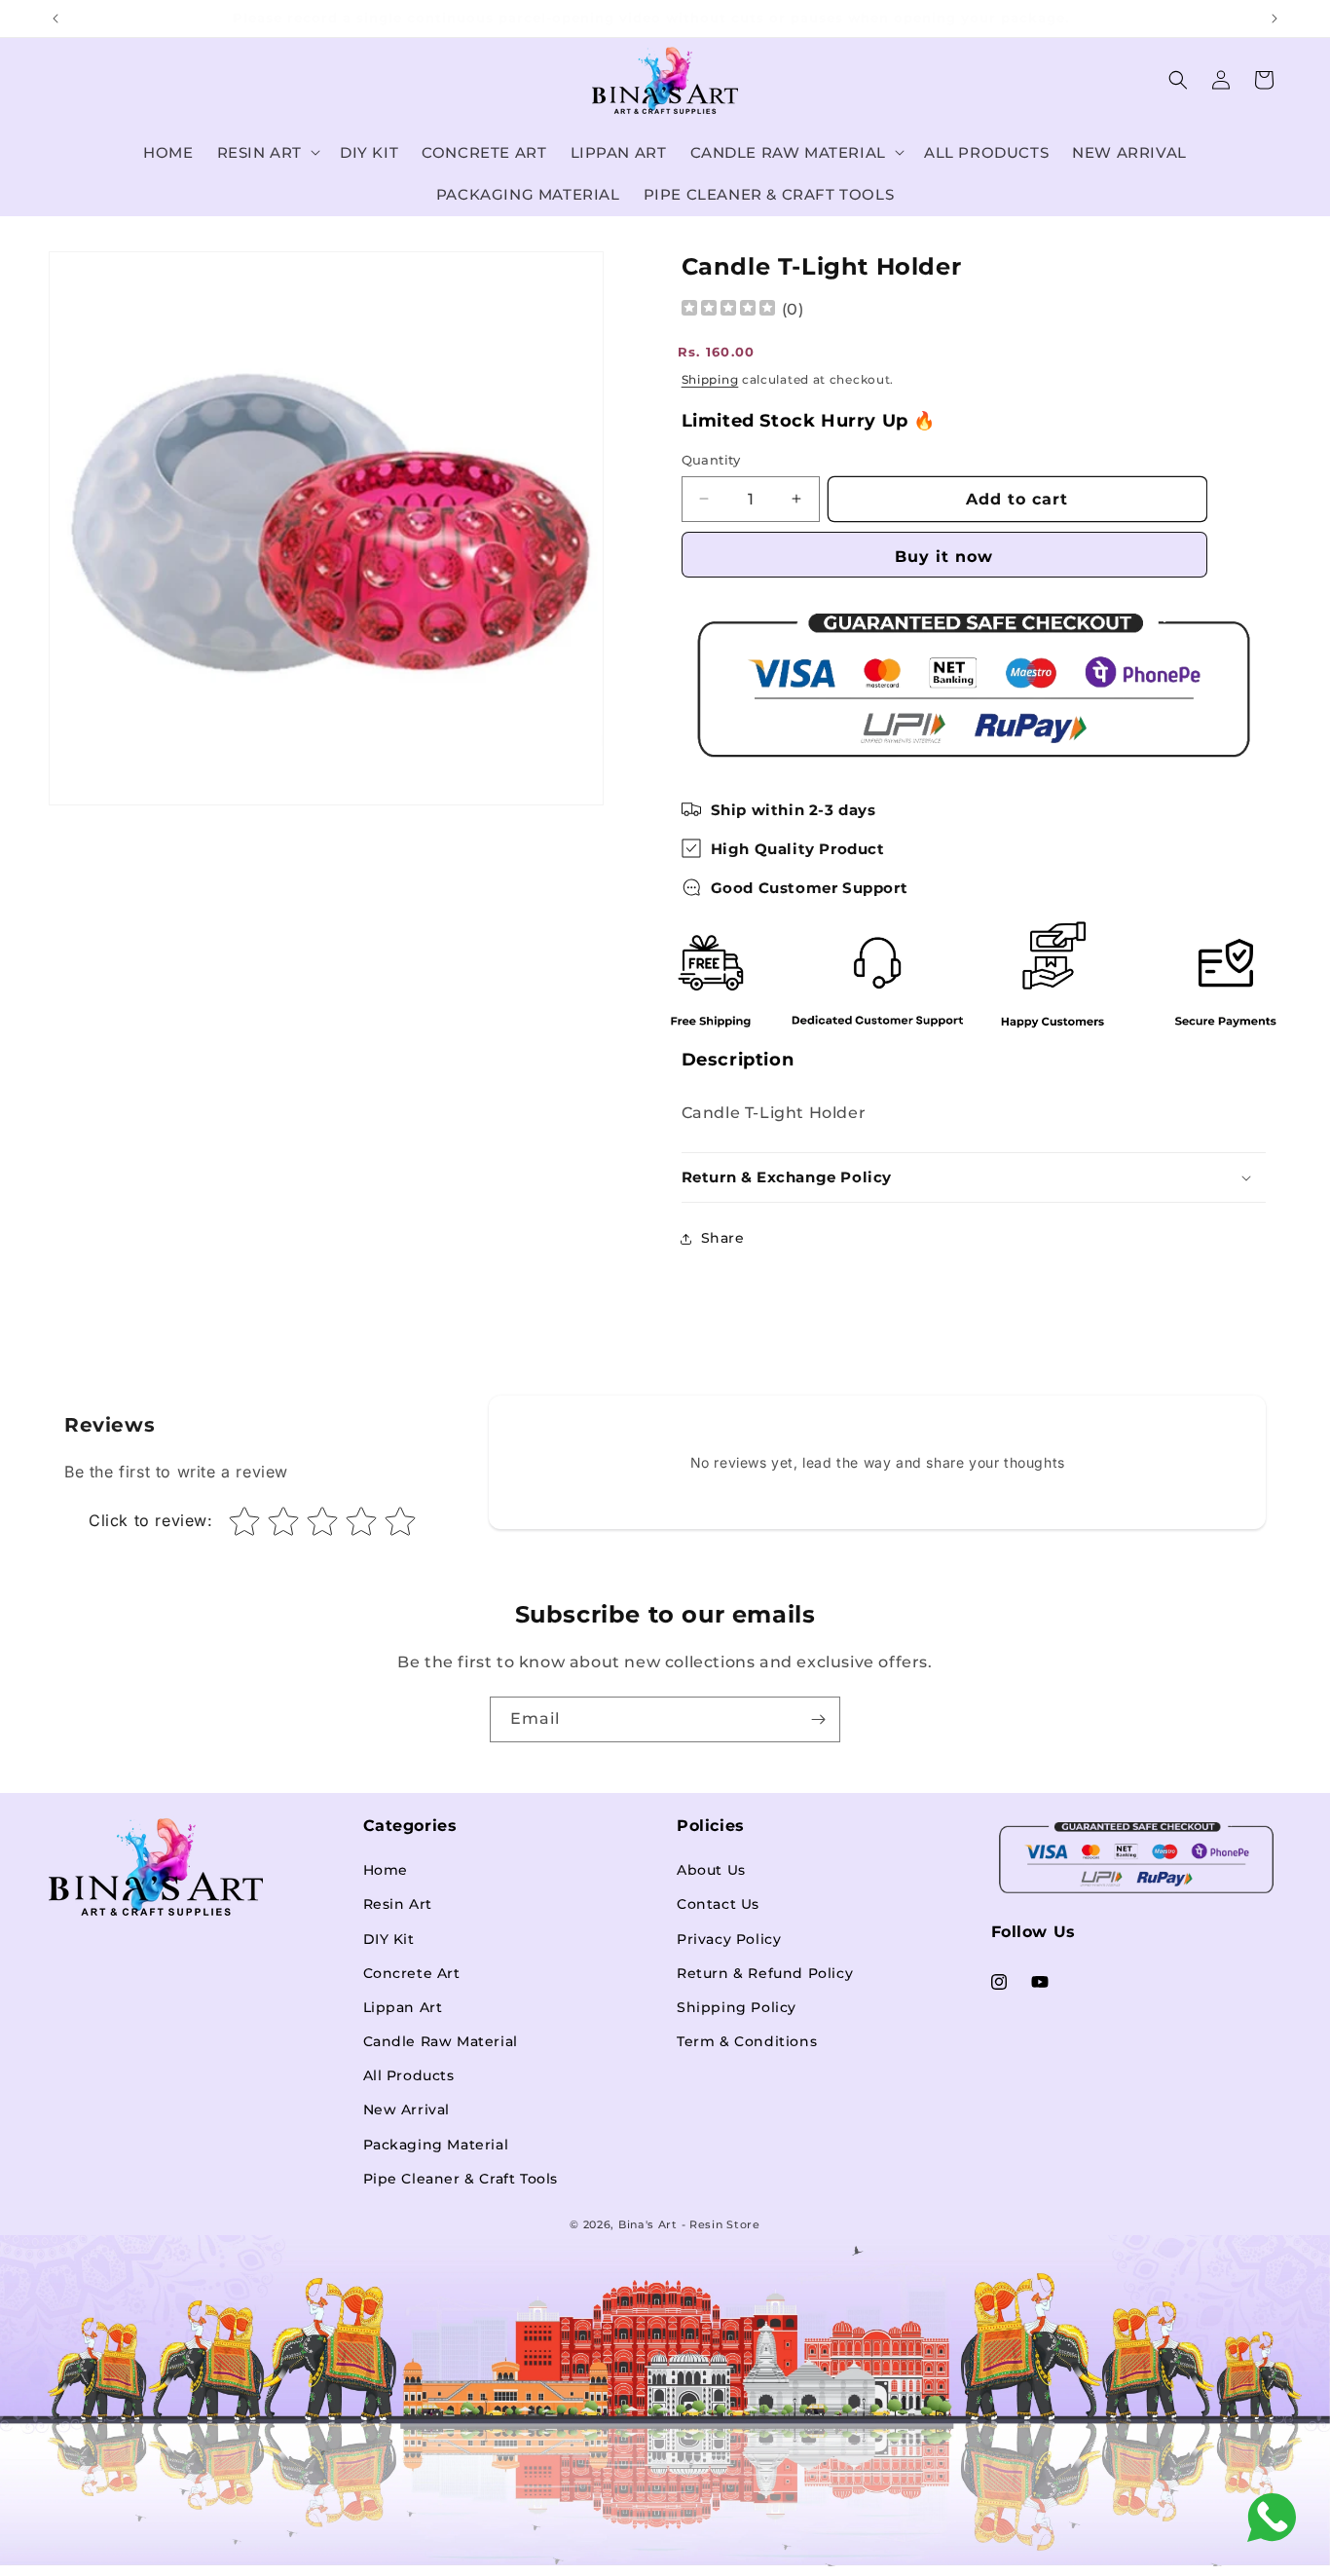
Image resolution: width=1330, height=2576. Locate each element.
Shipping (710, 380)
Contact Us (718, 1904)
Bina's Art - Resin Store (689, 2224)
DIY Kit (389, 1938)
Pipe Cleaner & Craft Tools (461, 2178)
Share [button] (723, 1238)
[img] (728, 310)
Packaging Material (436, 2144)
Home (386, 1869)
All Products (409, 2074)
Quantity (711, 460)
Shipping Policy (737, 2006)
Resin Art (398, 1904)
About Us (711, 1869)
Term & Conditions (747, 2040)
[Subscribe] (818, 1719)
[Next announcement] (1275, 19)
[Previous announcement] (55, 19)
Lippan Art (403, 2006)
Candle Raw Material (441, 2040)
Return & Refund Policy (765, 1972)
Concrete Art (412, 1972)
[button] (267, 153)
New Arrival (407, 2109)
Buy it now (944, 557)
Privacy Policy (729, 1938)
